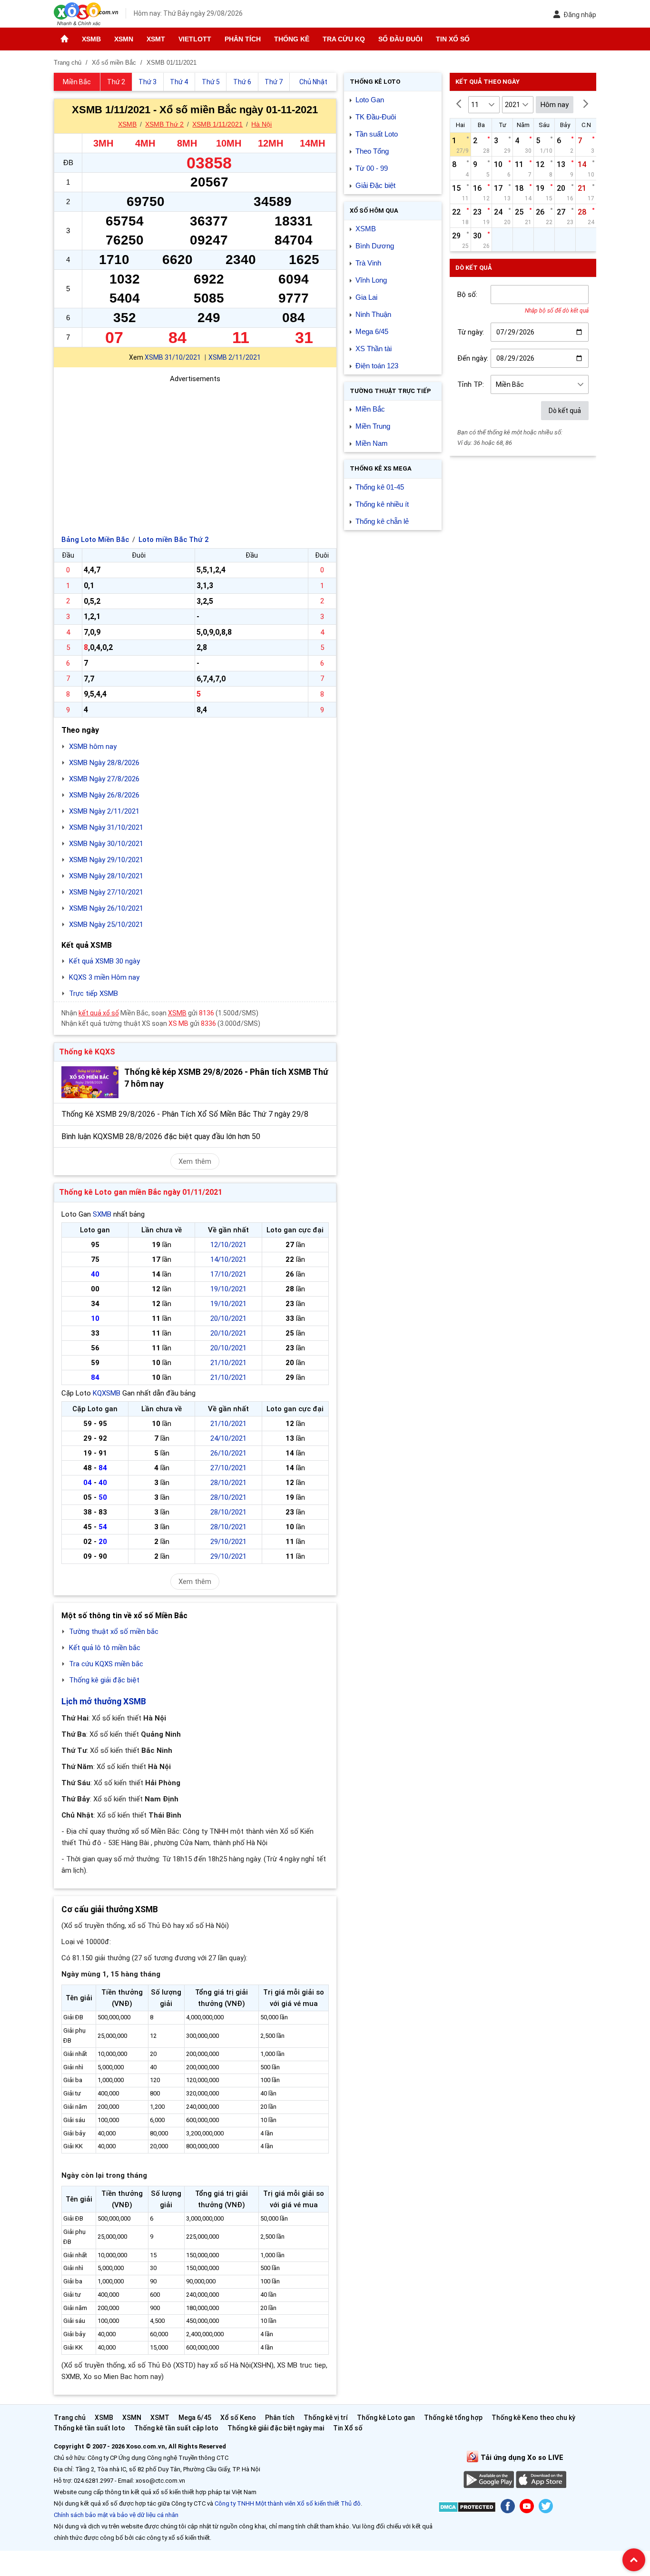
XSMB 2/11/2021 (235, 357)
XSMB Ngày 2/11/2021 (104, 811)
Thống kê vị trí (326, 2418)
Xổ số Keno (238, 2418)
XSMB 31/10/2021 (173, 357)
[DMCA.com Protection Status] (467, 2509)
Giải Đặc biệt (375, 185)
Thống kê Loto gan (386, 2418)
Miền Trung (373, 426)
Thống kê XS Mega (381, 468)
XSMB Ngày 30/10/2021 (106, 844)
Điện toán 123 (377, 366)
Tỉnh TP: (471, 384)
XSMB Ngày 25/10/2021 (106, 924)
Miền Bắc (370, 409)
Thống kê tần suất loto (90, 2428)
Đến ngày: (473, 358)
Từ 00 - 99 (372, 168)
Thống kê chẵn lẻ (382, 521)
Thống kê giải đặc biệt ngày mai (276, 2428)
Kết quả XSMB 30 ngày (104, 961)
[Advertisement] (195, 451)
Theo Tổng (372, 151)
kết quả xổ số (99, 1013)
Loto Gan (370, 100)
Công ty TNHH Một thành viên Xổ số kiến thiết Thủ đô (288, 2503)
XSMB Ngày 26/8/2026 (104, 795)
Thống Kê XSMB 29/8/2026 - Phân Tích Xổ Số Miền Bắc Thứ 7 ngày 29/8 (185, 1114)
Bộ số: (467, 295)
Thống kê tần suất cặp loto (176, 2428)
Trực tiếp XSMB (94, 993)
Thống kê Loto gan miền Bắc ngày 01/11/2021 (141, 1192)
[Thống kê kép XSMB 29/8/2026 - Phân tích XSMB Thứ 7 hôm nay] (90, 1082)
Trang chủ (70, 2418)
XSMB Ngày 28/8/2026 (104, 763)
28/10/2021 (228, 1483)
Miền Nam (372, 443)
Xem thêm (195, 1161)
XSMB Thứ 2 (164, 124)
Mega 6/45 (372, 331)
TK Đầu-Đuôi (376, 117)
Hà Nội (261, 124)
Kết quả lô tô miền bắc (105, 1648)
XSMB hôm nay (93, 747)
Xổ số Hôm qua (374, 211)
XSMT (156, 39)
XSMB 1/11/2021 (217, 124)
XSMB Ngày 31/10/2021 (106, 827)
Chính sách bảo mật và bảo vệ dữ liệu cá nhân (116, 2515)
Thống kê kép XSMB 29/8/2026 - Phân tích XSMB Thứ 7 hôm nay (226, 1078)
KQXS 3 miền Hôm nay (104, 977)
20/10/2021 (228, 1318)
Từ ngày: (471, 332)
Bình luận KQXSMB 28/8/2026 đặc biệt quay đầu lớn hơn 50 (161, 1136)
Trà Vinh (368, 263)
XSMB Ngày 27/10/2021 (106, 892)
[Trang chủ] (64, 39)
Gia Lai (366, 297)
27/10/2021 (228, 1468)
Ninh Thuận (373, 314)
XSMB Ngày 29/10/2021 (106, 860)
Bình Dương (375, 246)
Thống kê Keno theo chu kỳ (533, 2418)
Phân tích (243, 39)
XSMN (124, 39)
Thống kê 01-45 (380, 487)
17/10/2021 (228, 1274)
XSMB (91, 39)
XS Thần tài (374, 349)
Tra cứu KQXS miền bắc (106, 1664)
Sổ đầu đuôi (400, 39)
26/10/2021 (228, 1453)
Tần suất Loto (377, 134)
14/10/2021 (228, 1259)
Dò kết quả (565, 411)
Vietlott (195, 39)
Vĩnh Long (371, 280)
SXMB (102, 1214)
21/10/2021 (228, 1363)
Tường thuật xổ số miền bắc (114, 1632)
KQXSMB (107, 1393)
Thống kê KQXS (87, 1052)
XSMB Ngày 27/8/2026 (104, 779)
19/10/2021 (228, 1289)
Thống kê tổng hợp (453, 2418)
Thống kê (292, 39)
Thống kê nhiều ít (382, 504)
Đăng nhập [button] (580, 15)
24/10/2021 (228, 1438)
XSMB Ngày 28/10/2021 (106, 876)
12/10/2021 (228, 1245)
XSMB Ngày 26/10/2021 (106, 908)
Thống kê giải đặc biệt (104, 1680)
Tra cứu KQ (344, 39)
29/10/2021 (228, 1542)
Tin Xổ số (453, 39)
